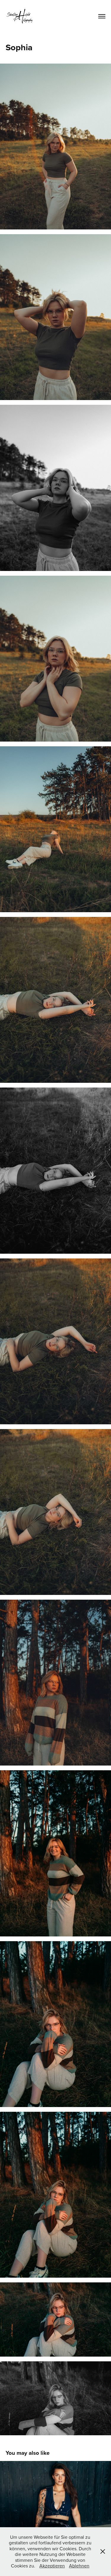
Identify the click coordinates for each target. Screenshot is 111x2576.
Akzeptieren (52, 2566)
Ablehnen (79, 2566)
